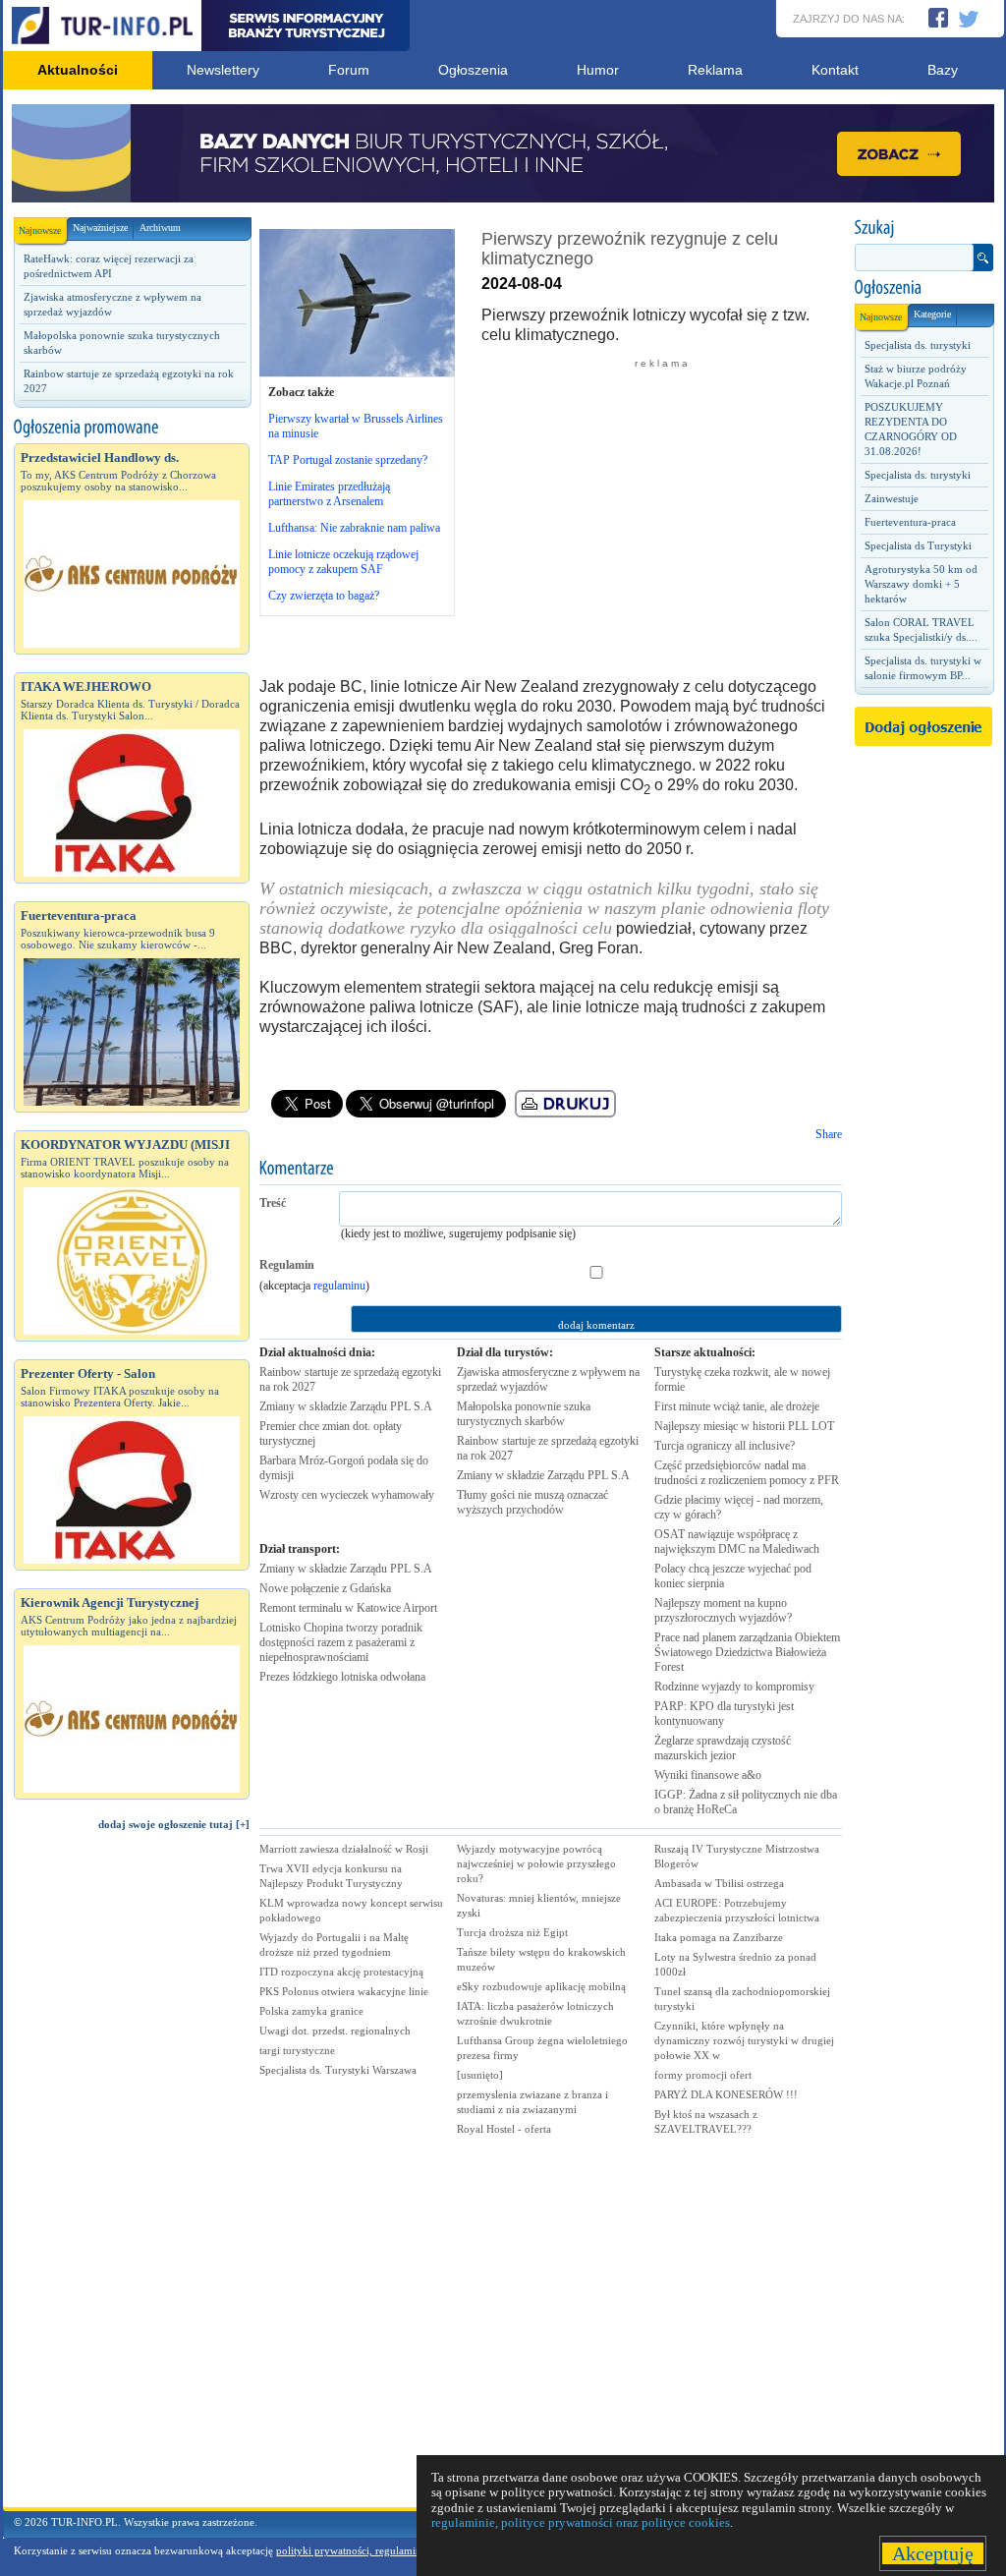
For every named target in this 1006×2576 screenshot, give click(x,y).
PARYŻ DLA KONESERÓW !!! (726, 2094)
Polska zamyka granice (311, 2011)
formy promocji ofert (703, 2075)
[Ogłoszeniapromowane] (132, 428)
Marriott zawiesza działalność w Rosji (344, 1849)
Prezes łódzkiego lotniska (342, 1677)
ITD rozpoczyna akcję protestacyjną (341, 1972)
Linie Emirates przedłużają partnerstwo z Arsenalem (329, 494)
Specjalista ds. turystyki (918, 345)
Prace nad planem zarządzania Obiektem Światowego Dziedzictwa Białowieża (747, 1652)
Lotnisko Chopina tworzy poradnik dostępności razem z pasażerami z (341, 1642)
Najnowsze (40, 230)
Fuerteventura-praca (910, 522)
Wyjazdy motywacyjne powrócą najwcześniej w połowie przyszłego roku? (536, 1863)
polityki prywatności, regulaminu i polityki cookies (392, 2550)
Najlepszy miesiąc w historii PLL (744, 1426)
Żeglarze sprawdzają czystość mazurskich (723, 1748)
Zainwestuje (892, 498)
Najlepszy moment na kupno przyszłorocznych (723, 1610)
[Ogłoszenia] (923, 288)
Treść (273, 1203)
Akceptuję (933, 2553)
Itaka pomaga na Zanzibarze (719, 1937)
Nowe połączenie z (325, 1588)
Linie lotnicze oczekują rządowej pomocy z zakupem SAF (343, 562)
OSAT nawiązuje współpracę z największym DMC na (737, 1542)
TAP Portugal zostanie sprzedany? (348, 460)
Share (829, 1134)
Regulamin (287, 1265)
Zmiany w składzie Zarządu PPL (346, 1406)
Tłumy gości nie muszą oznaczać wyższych (532, 1502)
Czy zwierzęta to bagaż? (324, 596)
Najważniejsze (100, 228)
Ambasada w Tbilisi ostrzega (719, 1883)
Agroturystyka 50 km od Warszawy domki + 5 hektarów (921, 584)
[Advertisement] (132, 2178)
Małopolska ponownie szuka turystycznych (524, 1414)
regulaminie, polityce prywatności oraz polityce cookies (581, 2522)
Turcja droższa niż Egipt (512, 1932)
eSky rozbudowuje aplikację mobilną (541, 1986)
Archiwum (160, 228)
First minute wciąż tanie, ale (737, 1406)
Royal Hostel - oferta (504, 2129)
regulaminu (339, 1286)
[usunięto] (480, 2075)
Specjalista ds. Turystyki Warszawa (338, 2070)
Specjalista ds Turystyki (918, 545)
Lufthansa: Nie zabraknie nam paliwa (354, 528)
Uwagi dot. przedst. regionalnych (335, 2031)
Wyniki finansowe (708, 1775)
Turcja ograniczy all (725, 1446)
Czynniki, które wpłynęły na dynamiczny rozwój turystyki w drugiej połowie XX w (744, 2040)
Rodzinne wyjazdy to (734, 1687)
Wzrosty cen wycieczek (347, 1495)
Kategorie (932, 314)
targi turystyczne (297, 2050)
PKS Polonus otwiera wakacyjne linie (344, 1991)
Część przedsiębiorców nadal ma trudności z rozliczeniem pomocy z (747, 1473)
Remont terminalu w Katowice (348, 1608)
